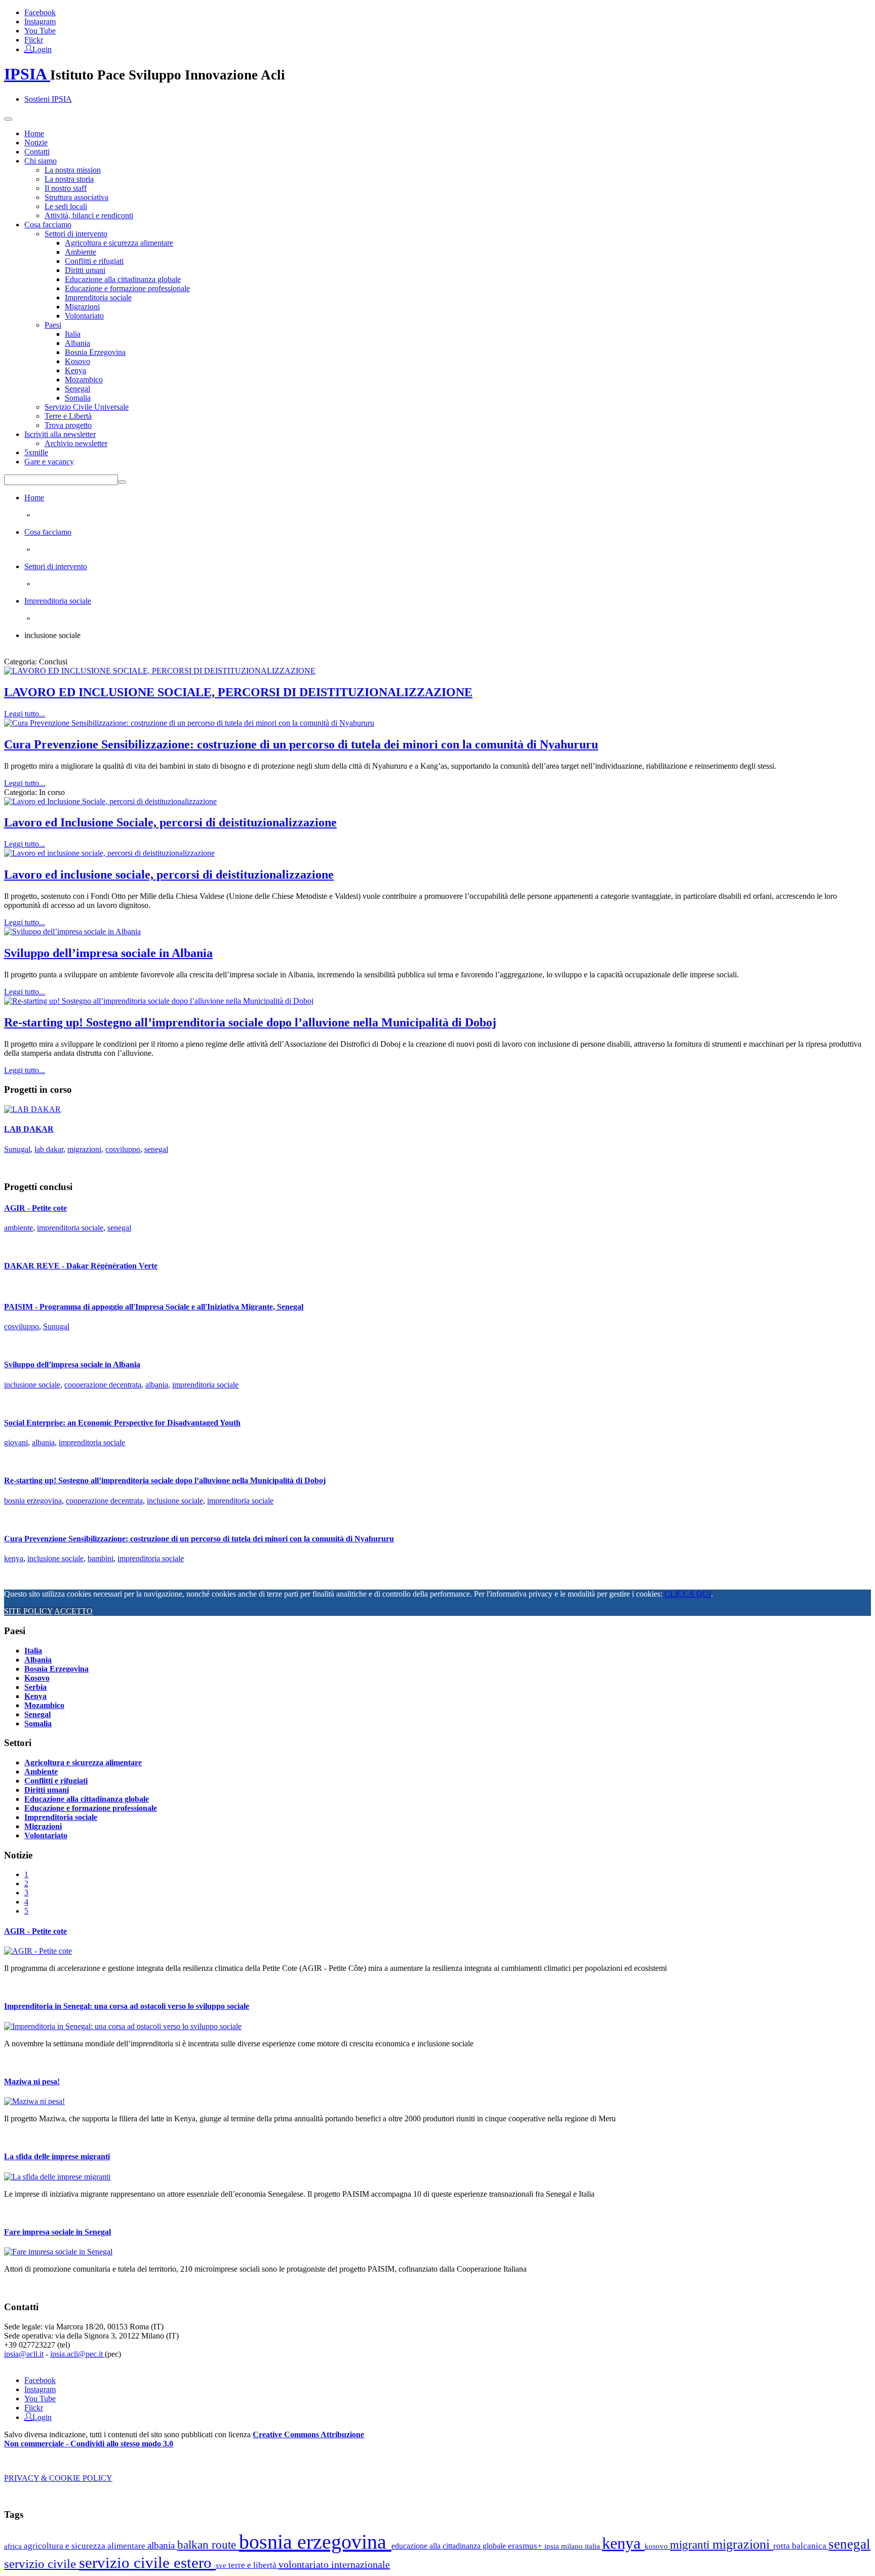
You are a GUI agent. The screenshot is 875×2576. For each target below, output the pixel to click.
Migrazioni (82, 307)
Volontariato (84, 316)
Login (42, 49)
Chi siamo (41, 161)
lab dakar (49, 1149)
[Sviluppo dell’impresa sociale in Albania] (72, 932)
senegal (156, 1149)
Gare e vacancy (49, 462)
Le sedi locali (66, 206)
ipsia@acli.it (24, 2354)
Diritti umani (85, 270)
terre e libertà (253, 2565)
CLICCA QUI (688, 1594)
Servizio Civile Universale (87, 407)
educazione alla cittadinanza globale (450, 2546)
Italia (73, 334)
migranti (691, 2545)
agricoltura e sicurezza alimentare (86, 2546)
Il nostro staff (66, 188)
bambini (101, 1558)
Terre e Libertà (68, 416)
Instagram (40, 22)
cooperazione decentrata (103, 1385)
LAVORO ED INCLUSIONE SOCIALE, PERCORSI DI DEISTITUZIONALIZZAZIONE (238, 692)
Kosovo (77, 361)
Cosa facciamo (48, 225)
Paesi (53, 325)
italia (593, 2546)
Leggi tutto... (25, 714)
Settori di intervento (76, 234)
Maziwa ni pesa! (32, 2082)
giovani (16, 1442)
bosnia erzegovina (33, 1501)
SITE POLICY (28, 1611)
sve (222, 2565)
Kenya (75, 370)
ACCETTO (73, 1611)
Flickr (34, 40)
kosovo (657, 2546)
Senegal (77, 389)
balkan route (208, 2545)
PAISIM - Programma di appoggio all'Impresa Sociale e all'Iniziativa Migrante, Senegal (154, 1307)
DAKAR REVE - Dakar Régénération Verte (81, 1266)
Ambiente (81, 252)
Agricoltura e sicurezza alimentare (119, 243)
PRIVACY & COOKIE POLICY (58, 2478)
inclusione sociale (32, 1385)
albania (157, 1385)
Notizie (36, 143)
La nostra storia (69, 179)
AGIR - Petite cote (35, 1208)
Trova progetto (68, 425)
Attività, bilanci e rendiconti (89, 215)
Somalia (78, 398)
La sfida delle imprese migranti (57, 2156)
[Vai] (122, 482)
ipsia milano (565, 2546)
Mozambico (84, 380)
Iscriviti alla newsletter (60, 434)
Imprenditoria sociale (98, 298)
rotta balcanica (801, 2546)
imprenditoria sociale (70, 1228)
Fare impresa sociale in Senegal (57, 2232)
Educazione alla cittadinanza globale (123, 279)
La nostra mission (73, 170)
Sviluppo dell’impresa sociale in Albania (108, 953)
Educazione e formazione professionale (127, 288)
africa (14, 2546)
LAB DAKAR (29, 1129)
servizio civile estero (147, 2563)
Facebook (40, 12)
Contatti (37, 152)
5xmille (36, 452)
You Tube (40, 31)
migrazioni (84, 1149)
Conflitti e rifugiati (94, 261)
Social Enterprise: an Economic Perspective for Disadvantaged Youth (122, 1423)
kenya (14, 1558)
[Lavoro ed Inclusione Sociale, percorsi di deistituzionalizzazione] (110, 801)
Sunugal (17, 1149)
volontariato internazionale (334, 2564)
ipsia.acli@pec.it (77, 2354)
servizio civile (42, 2564)
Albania (77, 343)
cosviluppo (123, 1149)
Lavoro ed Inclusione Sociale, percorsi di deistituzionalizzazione (170, 822)
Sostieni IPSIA (48, 99)
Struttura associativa (76, 197)
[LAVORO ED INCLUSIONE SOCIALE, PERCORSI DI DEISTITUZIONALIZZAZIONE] (160, 671)
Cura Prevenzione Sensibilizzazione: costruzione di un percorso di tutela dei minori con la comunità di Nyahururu (301, 744)
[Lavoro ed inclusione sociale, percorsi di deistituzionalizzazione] (109, 853)
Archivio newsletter (76, 443)
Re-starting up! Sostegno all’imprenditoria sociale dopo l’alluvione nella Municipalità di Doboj (250, 1022)
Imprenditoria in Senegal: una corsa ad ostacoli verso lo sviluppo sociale (127, 2006)
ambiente (18, 1228)
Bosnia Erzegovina (95, 352)
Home (34, 133)
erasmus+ (526, 2546)
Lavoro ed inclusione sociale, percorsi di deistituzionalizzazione (169, 875)
